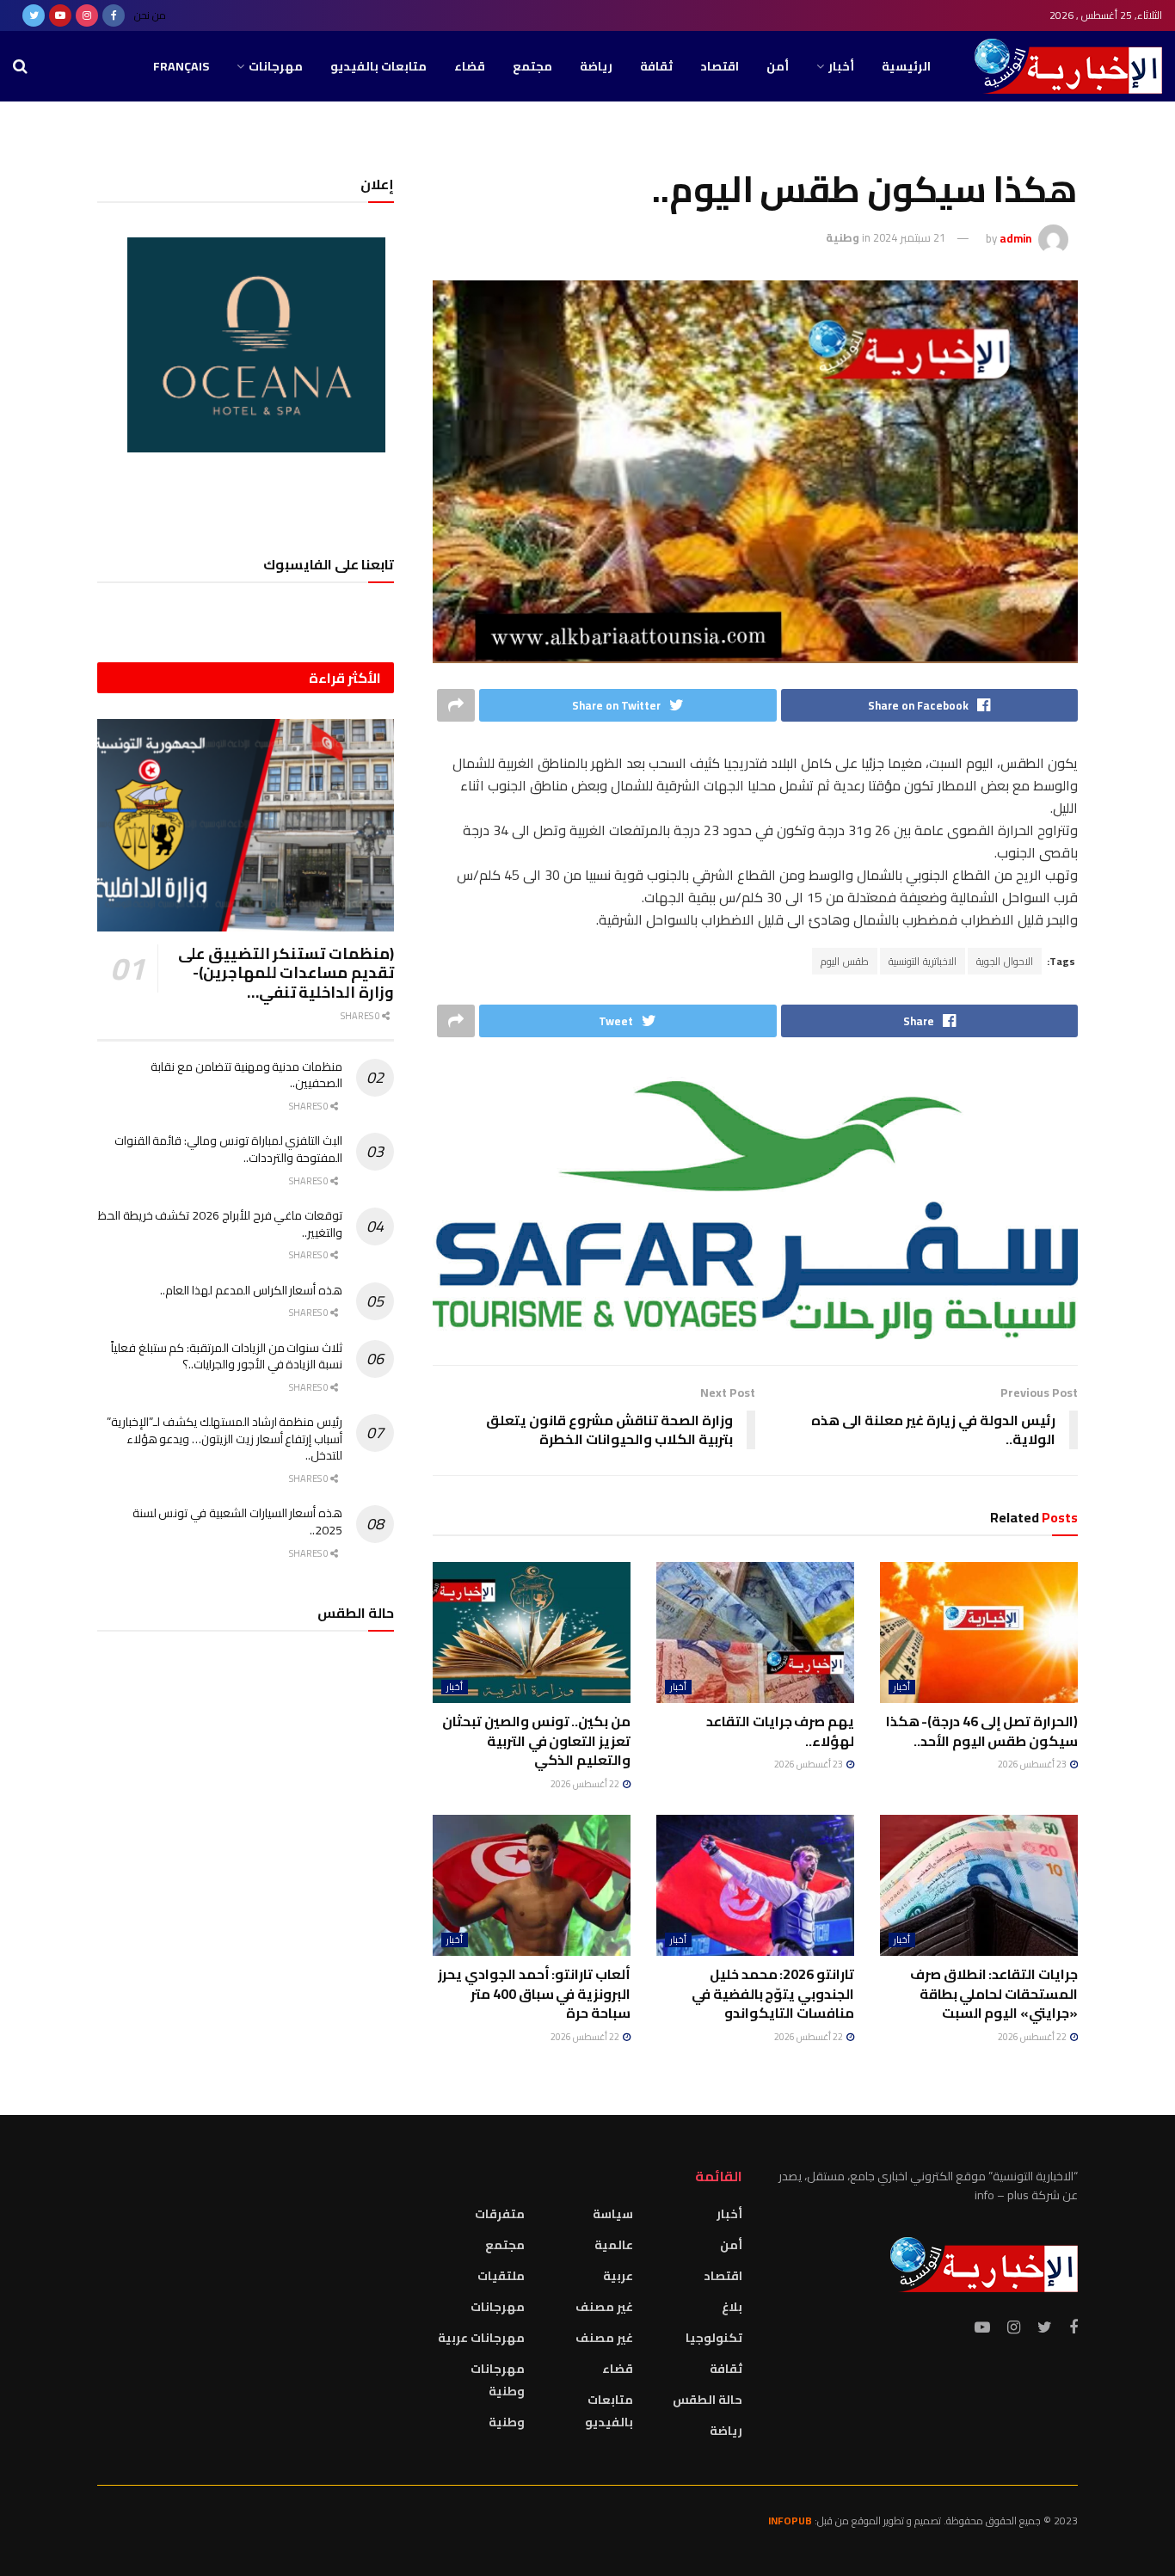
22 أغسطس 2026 (586, 1784)
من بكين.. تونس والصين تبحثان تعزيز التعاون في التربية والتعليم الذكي (536, 1740)
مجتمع (532, 66)
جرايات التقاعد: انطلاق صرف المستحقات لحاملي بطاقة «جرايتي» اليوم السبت (994, 1993)
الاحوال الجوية (1005, 961)
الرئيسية (906, 66)
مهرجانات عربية (481, 2338)
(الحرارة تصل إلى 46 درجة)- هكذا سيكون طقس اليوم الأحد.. (982, 1731)
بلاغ (732, 2307)
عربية (618, 2276)
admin (1015, 237)
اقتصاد (720, 66)
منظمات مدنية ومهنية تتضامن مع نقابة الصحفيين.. (246, 1075)
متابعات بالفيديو (378, 66)
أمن (778, 66)
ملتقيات (501, 2276)
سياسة (613, 2214)
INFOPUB (790, 2521)
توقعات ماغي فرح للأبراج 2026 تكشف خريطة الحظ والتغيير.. (220, 1224)
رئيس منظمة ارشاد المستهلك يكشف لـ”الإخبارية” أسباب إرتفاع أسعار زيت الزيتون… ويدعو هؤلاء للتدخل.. (225, 1439)
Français (181, 66)
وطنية (843, 237)
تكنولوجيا (714, 2338)
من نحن (150, 15)
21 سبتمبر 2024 (909, 237)
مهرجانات (276, 66)
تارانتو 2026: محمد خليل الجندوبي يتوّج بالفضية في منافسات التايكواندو (773, 1993)
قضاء (470, 66)
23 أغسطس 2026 (1033, 1764)
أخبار (841, 66)
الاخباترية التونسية (923, 961)
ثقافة (656, 66)
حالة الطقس (707, 2400)
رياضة (596, 66)
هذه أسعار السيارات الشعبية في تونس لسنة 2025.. (237, 1522)
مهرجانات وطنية (498, 2380)
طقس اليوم (845, 961)
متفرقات (500, 2214)
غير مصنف (604, 2307)
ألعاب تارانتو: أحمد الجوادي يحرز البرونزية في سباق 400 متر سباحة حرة (534, 1993)
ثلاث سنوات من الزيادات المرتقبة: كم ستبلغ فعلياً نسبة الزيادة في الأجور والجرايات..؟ (227, 1356)
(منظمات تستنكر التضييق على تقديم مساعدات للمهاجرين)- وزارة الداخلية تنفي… (286, 973)
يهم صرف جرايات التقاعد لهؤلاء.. (780, 1731)
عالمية (614, 2245)
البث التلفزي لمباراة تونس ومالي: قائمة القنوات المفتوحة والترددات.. (228, 1149)
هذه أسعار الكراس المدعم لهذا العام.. (251, 1290)
